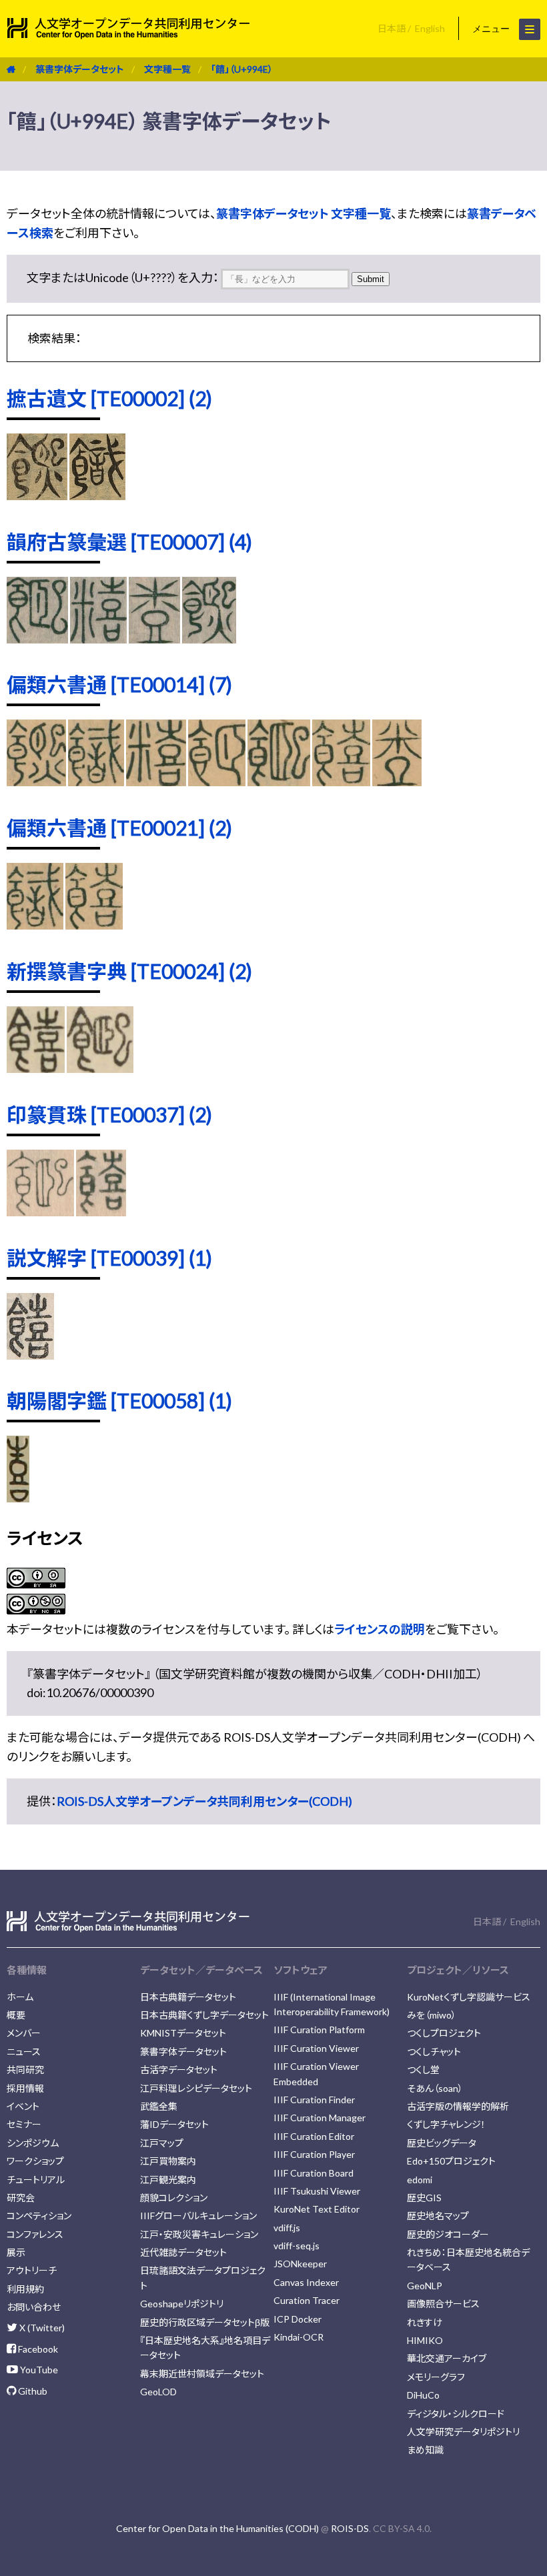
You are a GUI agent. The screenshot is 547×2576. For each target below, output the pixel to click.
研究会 (21, 2198)
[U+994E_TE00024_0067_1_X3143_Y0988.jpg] (100, 1068)
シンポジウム (33, 2143)
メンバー (24, 2033)
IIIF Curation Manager (320, 2118)
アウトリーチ (32, 2270)
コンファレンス (35, 2234)
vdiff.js (287, 2228)
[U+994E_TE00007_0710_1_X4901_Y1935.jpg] (98, 639)
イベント (23, 2106)
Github (32, 2391)
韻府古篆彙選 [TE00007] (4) (129, 541)
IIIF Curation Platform (319, 2030)
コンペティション (39, 2216)
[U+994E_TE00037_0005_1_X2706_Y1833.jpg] (101, 1212)
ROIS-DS (350, 2528)
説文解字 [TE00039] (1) (109, 1258)
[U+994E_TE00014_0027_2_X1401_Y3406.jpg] (217, 782)
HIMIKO (425, 2340)
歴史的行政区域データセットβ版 (205, 2322)
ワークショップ (35, 2161)
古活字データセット (179, 2070)
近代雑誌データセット (183, 2252)
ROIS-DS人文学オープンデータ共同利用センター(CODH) (204, 1801)
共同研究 (25, 2070)
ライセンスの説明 (380, 1629)
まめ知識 (425, 2450)
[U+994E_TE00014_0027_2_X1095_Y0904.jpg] (96, 782)
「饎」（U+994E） (242, 69)
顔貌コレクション (174, 2198)
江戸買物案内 (168, 2161)
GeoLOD (158, 2392)
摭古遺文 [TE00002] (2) (109, 398)
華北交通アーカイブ (447, 2358)
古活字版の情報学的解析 (458, 2106)
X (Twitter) (41, 2328)
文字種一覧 (167, 69)
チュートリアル (36, 2180)
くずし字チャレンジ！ (446, 2124)
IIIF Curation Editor (314, 2136)
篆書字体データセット (80, 69)
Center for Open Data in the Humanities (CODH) (217, 2528)
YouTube (38, 2370)
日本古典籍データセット (188, 1997)
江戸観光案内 (168, 2180)
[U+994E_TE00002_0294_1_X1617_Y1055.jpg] (97, 495)
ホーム (20, 1997)
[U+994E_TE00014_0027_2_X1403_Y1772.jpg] (279, 782)
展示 (16, 2252)
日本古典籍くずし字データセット (204, 2015)
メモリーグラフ (436, 2377)
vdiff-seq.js (297, 2246)
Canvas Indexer (306, 2282)
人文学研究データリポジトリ (463, 2432)
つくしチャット (434, 2052)
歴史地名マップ (438, 2216)
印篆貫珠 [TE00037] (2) (109, 1114)
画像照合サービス (443, 2304)
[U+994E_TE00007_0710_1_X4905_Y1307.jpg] (37, 639)
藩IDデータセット (174, 2124)
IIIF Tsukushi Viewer (317, 2191)
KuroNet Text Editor (317, 2209)
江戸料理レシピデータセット (196, 2088)
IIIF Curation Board (314, 2173)
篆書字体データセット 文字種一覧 (304, 213)
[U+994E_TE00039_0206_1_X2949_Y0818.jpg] (30, 1355)
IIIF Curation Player (314, 2154)
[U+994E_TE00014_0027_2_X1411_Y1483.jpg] (341, 782)
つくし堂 (423, 2070)
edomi (420, 2180)
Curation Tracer (307, 2300)
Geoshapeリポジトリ (182, 2304)
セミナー (24, 2124)
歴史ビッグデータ (442, 2143)
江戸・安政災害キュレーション (199, 2234)
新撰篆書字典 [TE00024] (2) (129, 971)
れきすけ (425, 2322)
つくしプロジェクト (444, 2033)
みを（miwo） (432, 2015)
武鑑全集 (159, 2106)
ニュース (24, 2052)
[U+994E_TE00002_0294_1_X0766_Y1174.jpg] (37, 495)
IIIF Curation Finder (314, 2100)
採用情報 (25, 2088)
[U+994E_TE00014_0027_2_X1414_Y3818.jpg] (397, 782)
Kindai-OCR (299, 2337)
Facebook (37, 2349)
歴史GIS (424, 2198)
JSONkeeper (300, 2264)
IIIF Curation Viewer (316, 2048)
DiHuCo (423, 2395)
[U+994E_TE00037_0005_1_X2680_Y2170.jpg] (40, 1212)
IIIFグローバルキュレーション (198, 2216)
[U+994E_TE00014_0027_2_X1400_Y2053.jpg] (156, 782)
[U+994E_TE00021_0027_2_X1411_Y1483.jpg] (94, 925)
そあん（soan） (435, 2088)
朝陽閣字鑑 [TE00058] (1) (119, 1400)
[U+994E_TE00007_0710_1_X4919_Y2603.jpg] (154, 639)
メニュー (492, 29)
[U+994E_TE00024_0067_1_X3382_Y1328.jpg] (36, 1068)
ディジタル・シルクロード (456, 2414)
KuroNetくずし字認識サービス (469, 1997)
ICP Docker (298, 2319)
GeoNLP (425, 2286)
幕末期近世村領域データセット (202, 2374)
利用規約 (25, 2289)
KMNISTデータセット (183, 2033)
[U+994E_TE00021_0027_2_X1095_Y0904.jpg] (35, 925)
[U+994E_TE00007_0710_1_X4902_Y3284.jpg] (209, 639)
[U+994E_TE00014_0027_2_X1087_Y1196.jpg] (36, 782)
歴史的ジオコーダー (448, 2234)
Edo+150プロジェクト (451, 2161)
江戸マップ (162, 2143)
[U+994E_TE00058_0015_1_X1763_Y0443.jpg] (18, 1498)
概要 (16, 2015)
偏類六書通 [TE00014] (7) (119, 684)
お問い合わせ (34, 2307)
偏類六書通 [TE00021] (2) (119, 828)
